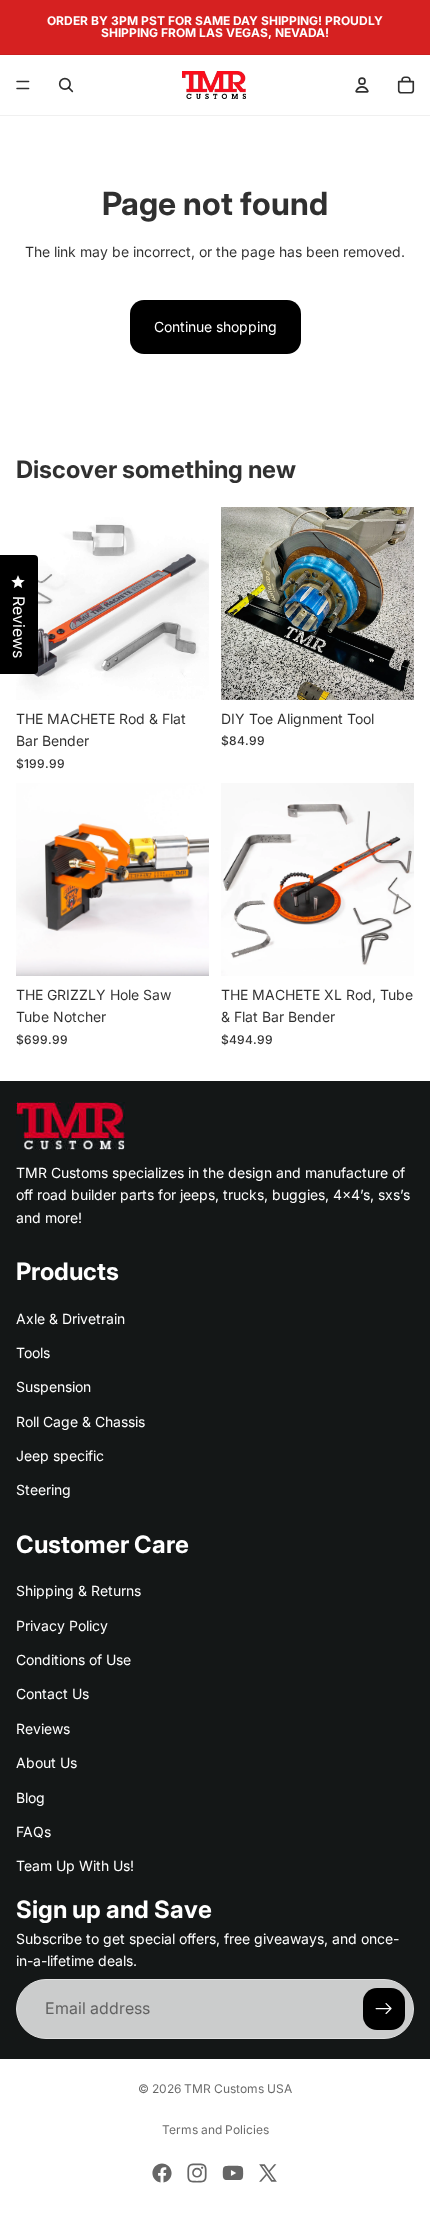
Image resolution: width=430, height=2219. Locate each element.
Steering (43, 1489)
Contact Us (52, 1693)
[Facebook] (162, 2173)
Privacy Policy (62, 1624)
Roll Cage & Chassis (80, 1420)
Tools (33, 1352)
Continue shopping (215, 326)
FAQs (33, 1831)
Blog (30, 1796)
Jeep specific (60, 1455)
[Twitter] (268, 2173)
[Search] (66, 85)
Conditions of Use (73, 1659)
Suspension (53, 1386)
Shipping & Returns (78, 1590)
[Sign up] (384, 2008)
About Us (46, 1762)
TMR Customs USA (238, 2088)
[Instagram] (197, 2173)
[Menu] (23, 85)
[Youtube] (233, 2173)
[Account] (362, 85)
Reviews (43, 1728)
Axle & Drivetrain (70, 1317)
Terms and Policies (215, 2129)
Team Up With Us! (75, 1865)
